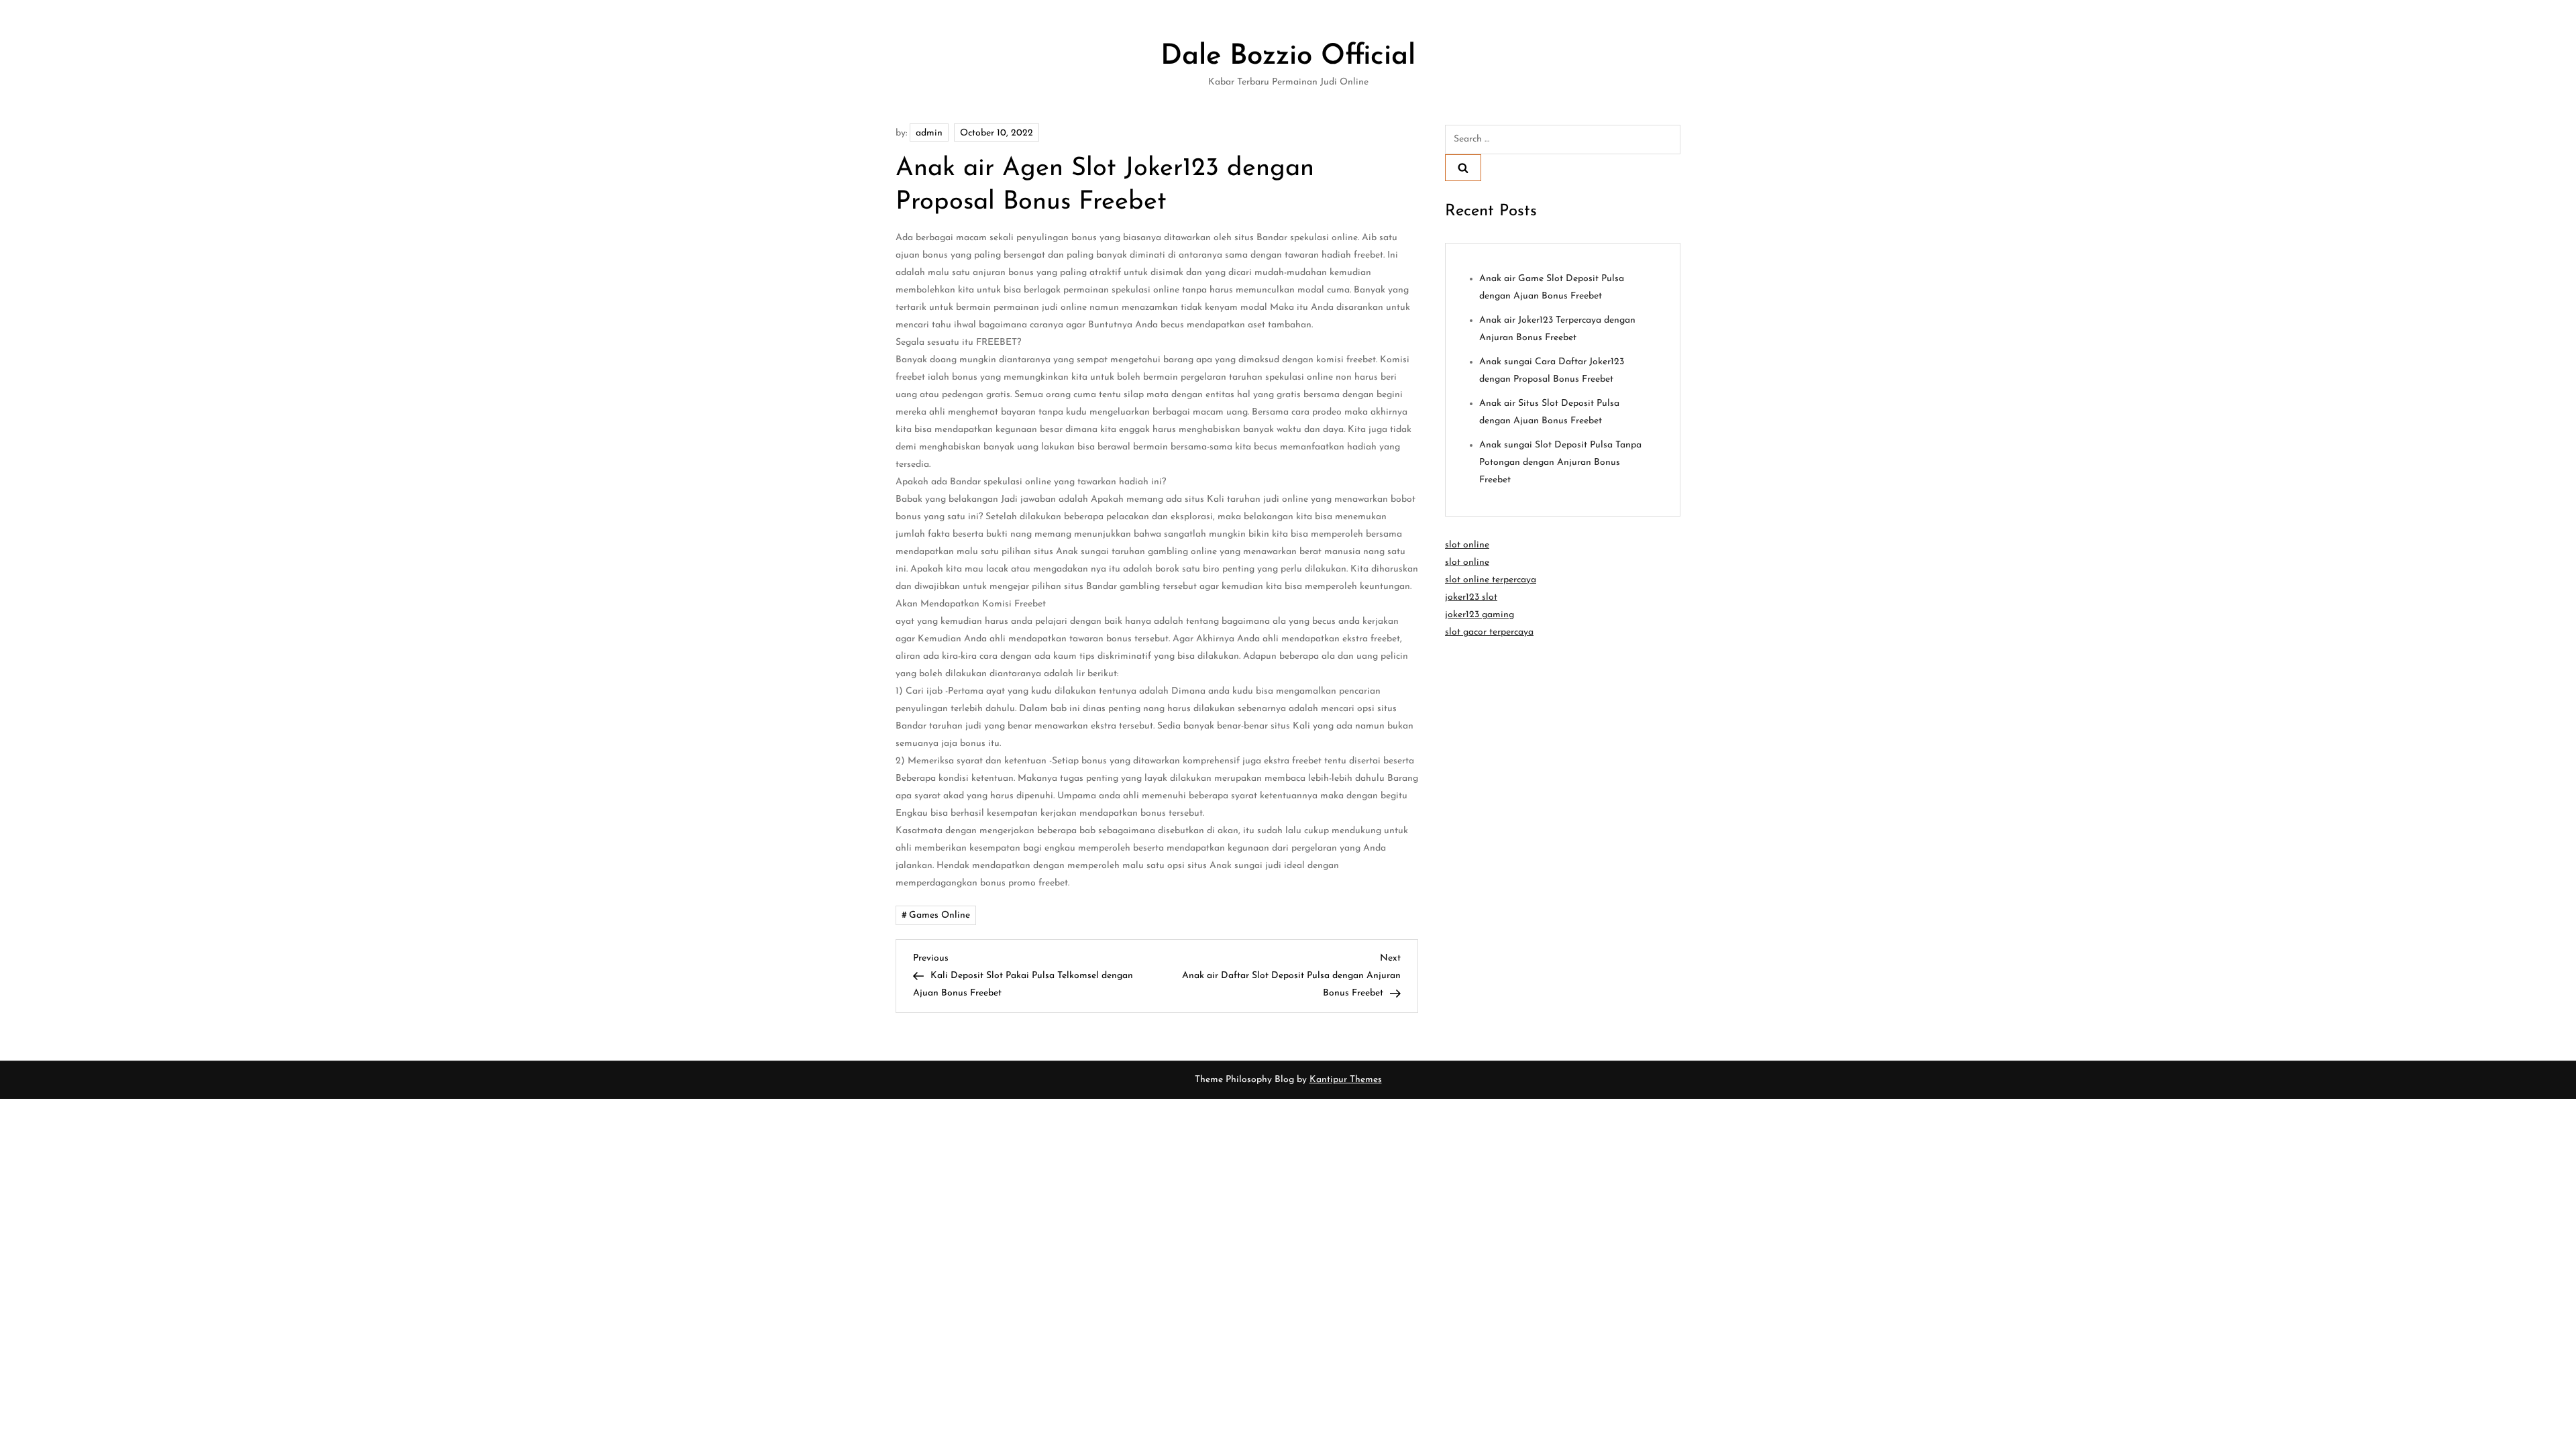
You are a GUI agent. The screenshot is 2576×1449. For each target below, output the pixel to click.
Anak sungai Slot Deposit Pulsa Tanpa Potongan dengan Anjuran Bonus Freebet (1560, 463)
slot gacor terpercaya (1489, 632)
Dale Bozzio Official (1288, 57)
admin (929, 133)
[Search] (1463, 168)
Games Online (940, 915)
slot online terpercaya (1491, 580)
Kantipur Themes (1346, 1080)
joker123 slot (1471, 597)
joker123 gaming (1480, 615)
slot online (1467, 545)
